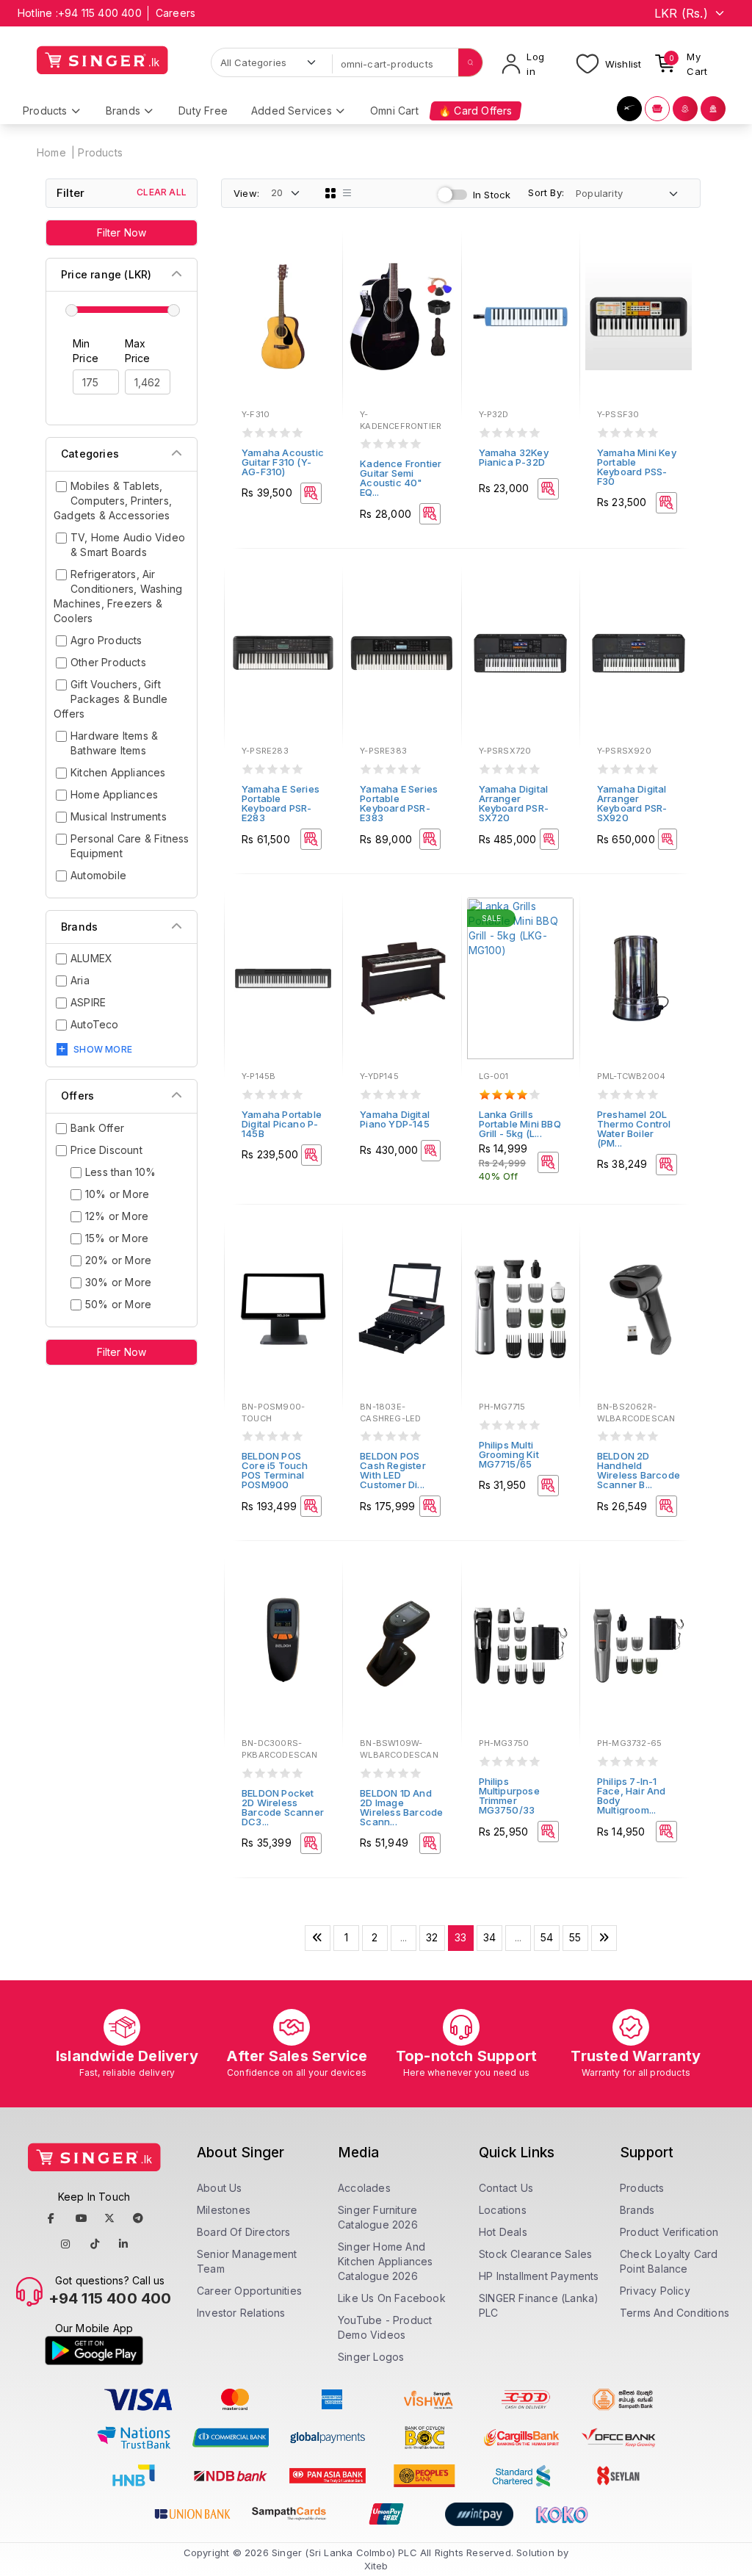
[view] (321, 298)
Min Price (86, 351)
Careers (176, 13)
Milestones (224, 2210)
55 (575, 1937)
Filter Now (122, 232)
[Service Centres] (713, 109)
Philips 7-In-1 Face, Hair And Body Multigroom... (632, 1796)
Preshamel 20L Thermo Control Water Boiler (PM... (634, 1129)
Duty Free (203, 111)
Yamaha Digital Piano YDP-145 (395, 1119)
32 (432, 1937)
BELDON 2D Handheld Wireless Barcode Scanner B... (639, 1470)
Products (100, 152)
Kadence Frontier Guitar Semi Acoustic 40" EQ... (401, 478)
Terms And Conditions (675, 2313)
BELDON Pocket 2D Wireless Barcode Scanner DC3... (283, 1807)
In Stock (492, 195)
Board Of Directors (244, 2232)
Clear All (162, 192)
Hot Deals (503, 2232)
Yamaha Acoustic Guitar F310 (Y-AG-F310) (283, 462)
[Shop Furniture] (657, 109)
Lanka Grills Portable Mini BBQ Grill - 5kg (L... (520, 1124)
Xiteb (376, 2566)
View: (246, 193)
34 (489, 1937)
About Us (220, 2188)
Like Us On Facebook (392, 2298)
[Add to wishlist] (321, 259)
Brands (637, 2210)
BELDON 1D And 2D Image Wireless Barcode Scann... (401, 1807)
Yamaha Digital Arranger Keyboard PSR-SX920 (632, 803)
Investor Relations (241, 2313)
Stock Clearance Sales (535, 2254)
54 (547, 1937)
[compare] (321, 278)
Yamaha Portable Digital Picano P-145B (282, 1124)
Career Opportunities (249, 2291)
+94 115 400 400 (100, 13)
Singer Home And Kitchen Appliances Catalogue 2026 (386, 2261)
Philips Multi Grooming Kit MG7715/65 (509, 1454)
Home (51, 152)
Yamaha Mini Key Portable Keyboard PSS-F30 (637, 467)
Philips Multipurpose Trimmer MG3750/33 (509, 1796)
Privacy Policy (655, 2291)
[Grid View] (330, 193)
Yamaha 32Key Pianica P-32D (514, 457)
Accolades (364, 2188)
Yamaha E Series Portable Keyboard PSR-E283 (281, 803)
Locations (503, 2210)
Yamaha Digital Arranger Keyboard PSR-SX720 (514, 803)
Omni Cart (394, 111)
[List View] (347, 193)
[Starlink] (629, 109)
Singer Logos (371, 2357)
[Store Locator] (685, 109)
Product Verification (669, 2232)
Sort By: (546, 192)
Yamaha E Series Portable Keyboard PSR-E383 (399, 803)
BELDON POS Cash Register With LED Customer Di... (393, 1470)
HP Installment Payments (539, 2276)
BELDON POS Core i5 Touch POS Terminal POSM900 (275, 1470)
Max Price (138, 351)
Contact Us (506, 2188)
